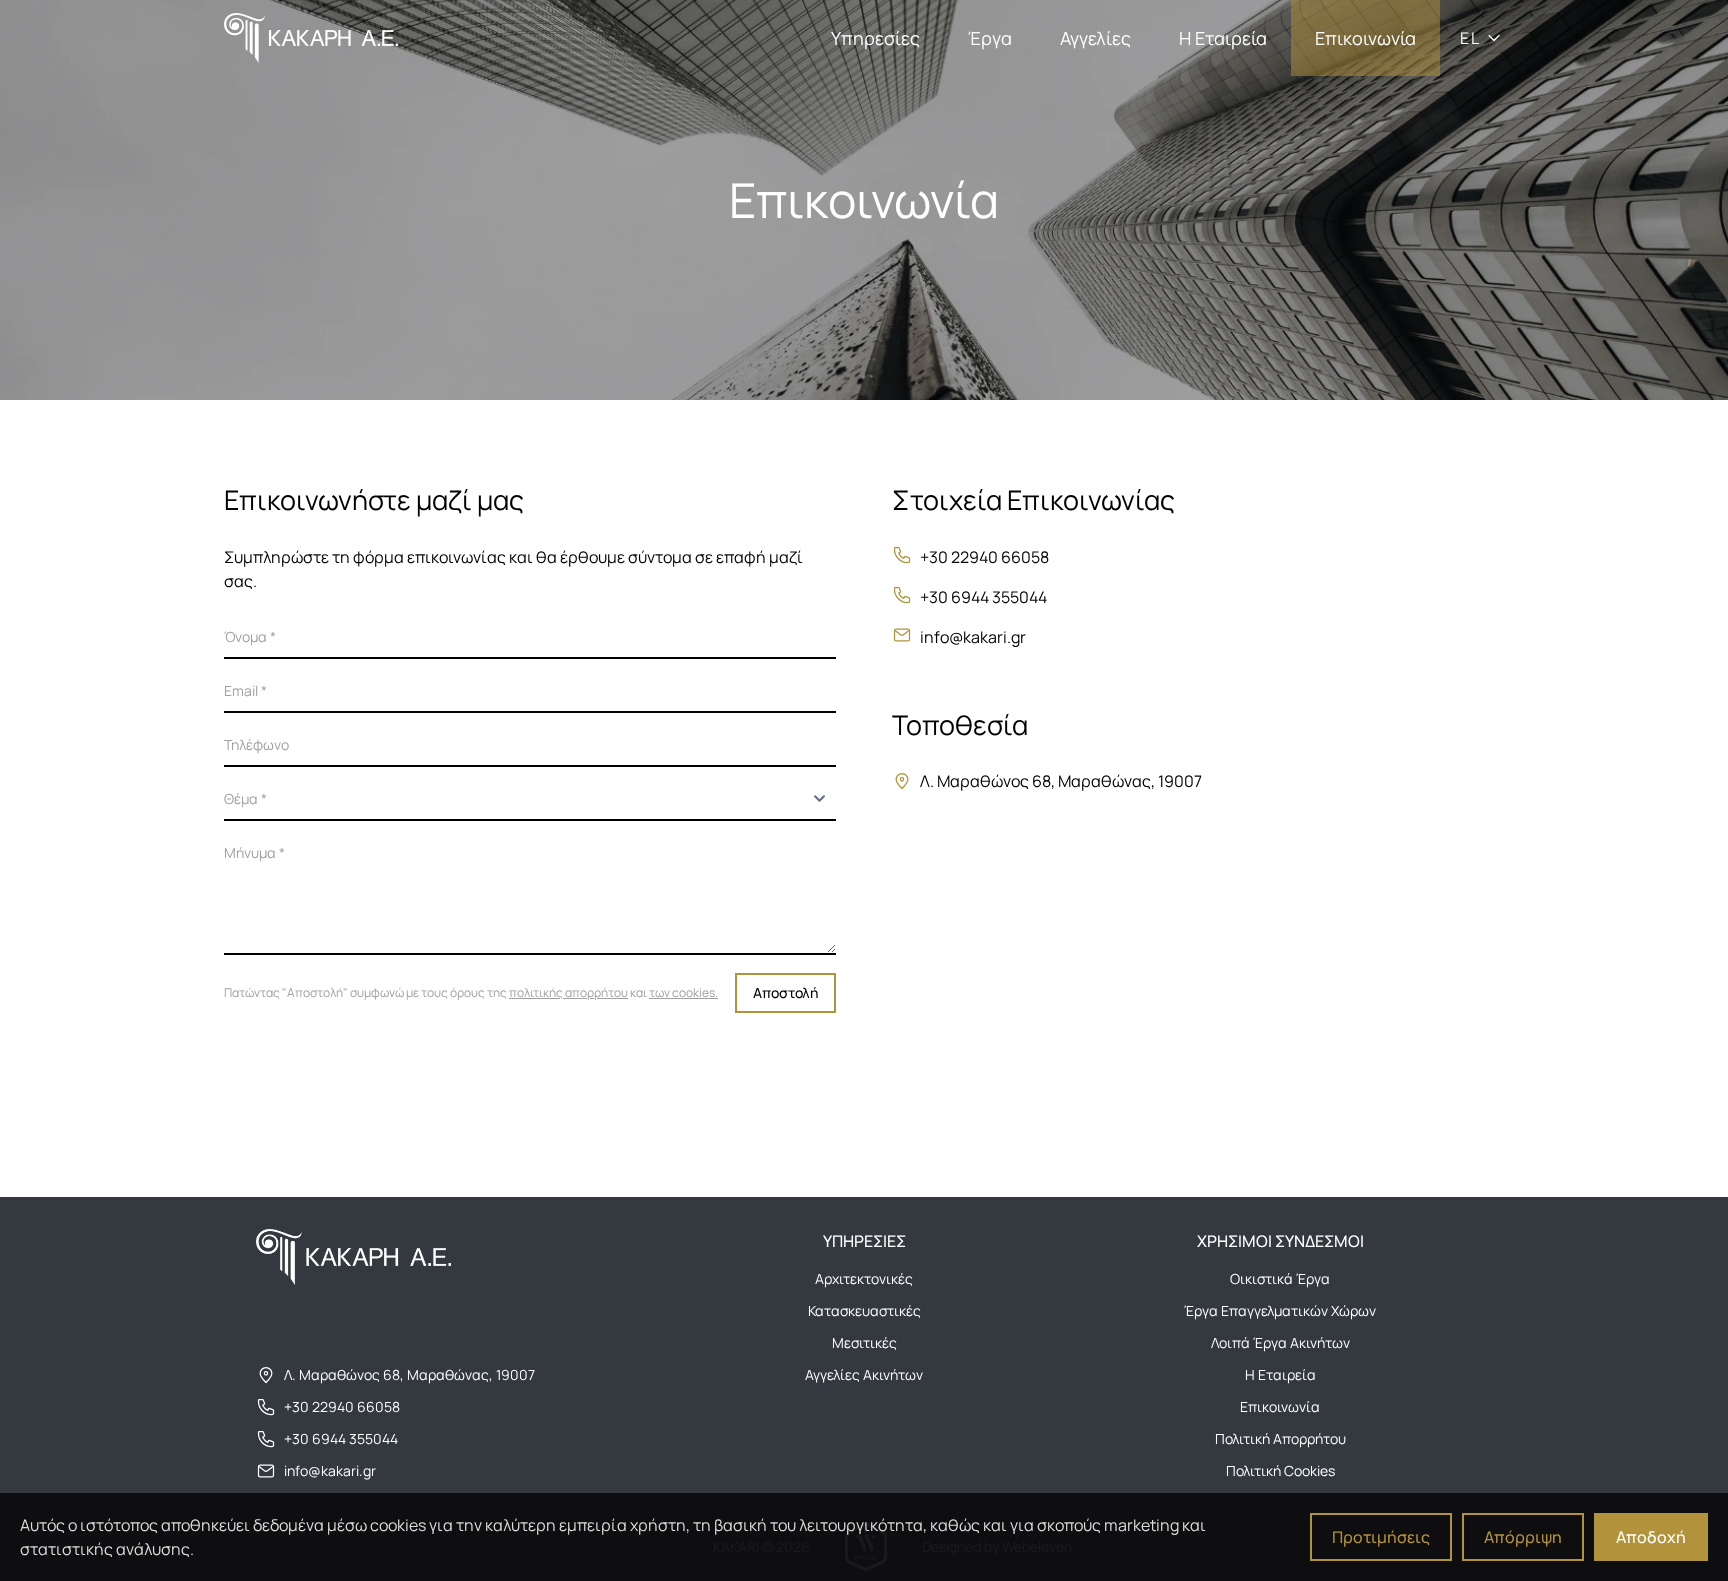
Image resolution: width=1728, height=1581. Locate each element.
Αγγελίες (1095, 38)
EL (1470, 38)
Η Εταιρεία (1223, 38)
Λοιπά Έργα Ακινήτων (1280, 1342)
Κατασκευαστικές (864, 1310)
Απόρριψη (1523, 1537)
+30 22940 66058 (984, 557)
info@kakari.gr (973, 637)
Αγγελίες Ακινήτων (864, 1374)
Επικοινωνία (1365, 38)
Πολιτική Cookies (1280, 1470)
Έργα (990, 38)
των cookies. (683, 992)
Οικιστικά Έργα (1280, 1278)
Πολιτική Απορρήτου (1280, 1438)
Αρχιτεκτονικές (864, 1278)
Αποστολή (785, 992)
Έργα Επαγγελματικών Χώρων (1280, 1310)
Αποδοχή (1651, 1537)
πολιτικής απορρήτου (568, 992)
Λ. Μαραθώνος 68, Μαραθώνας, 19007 (409, 1374)
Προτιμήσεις (1381, 1537)
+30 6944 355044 (983, 597)
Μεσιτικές (864, 1342)
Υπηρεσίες (875, 38)
